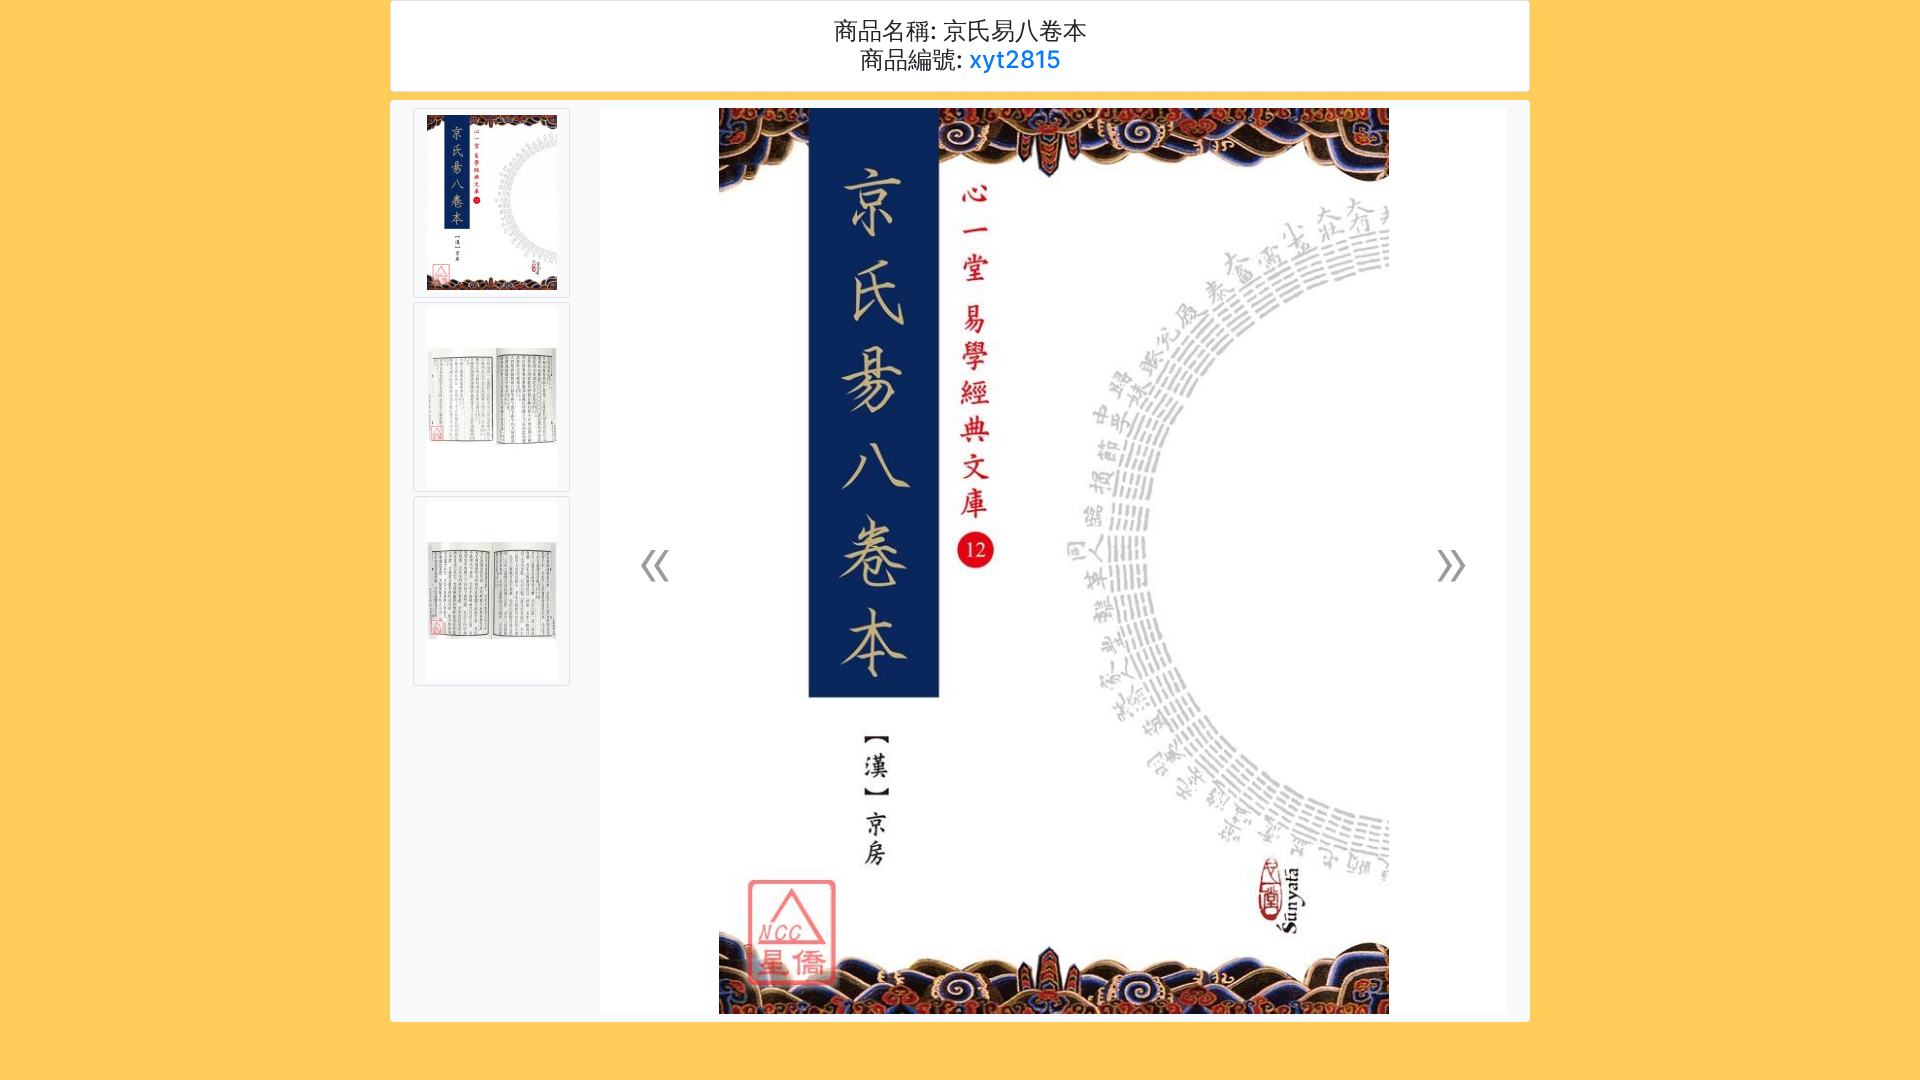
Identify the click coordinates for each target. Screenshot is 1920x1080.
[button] (655, 561)
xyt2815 (1015, 59)
